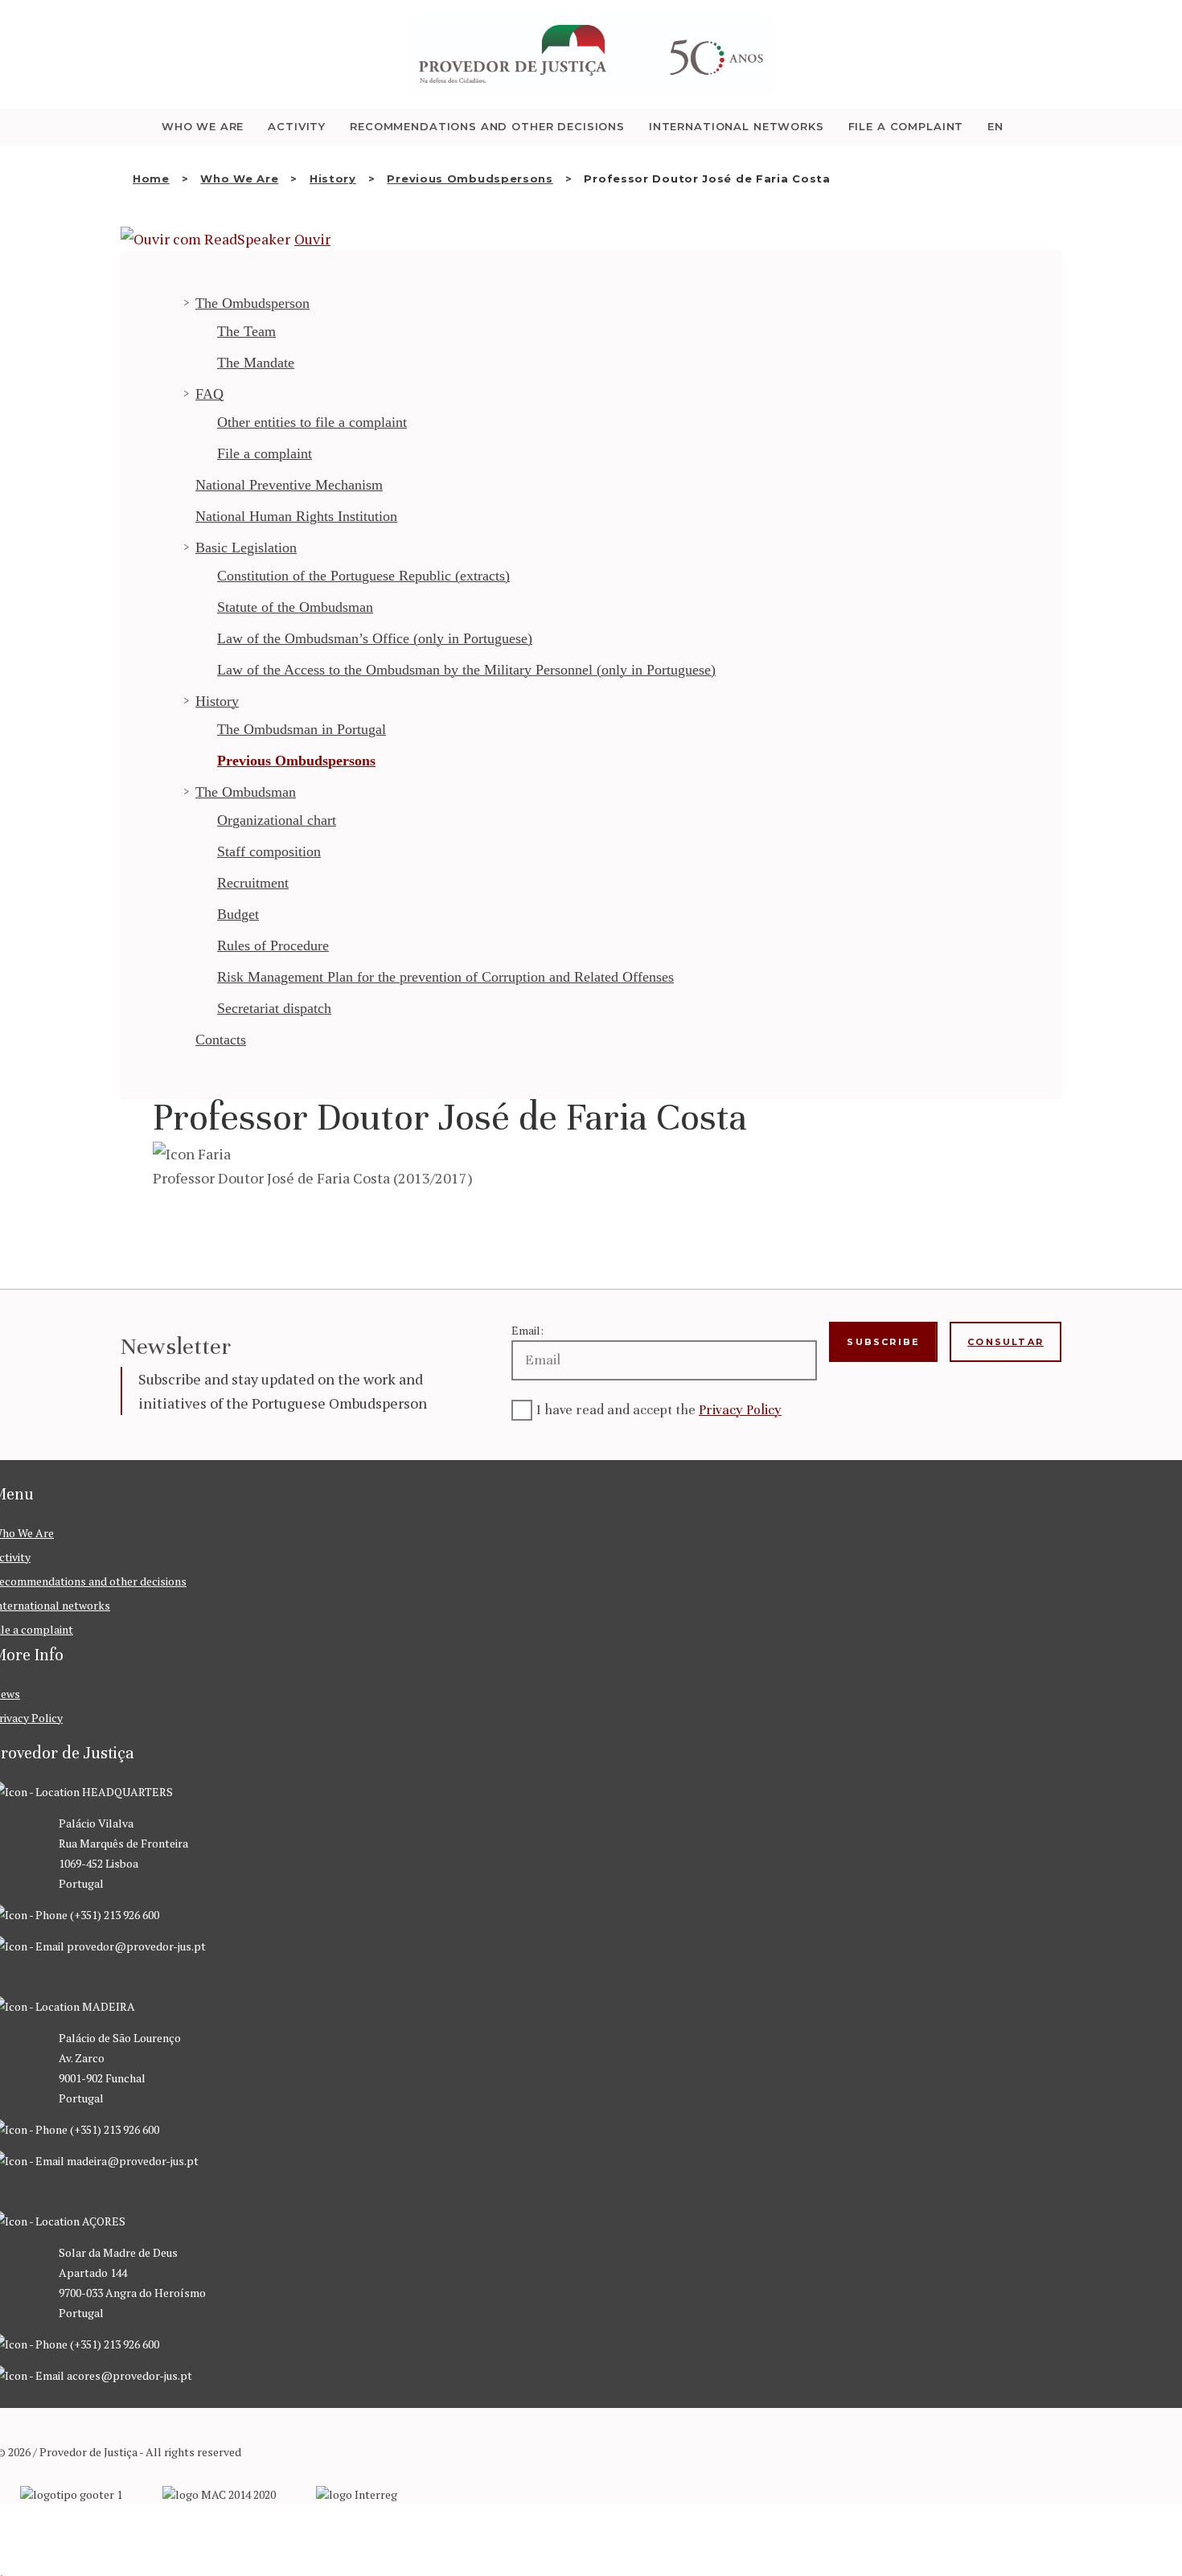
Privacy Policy (740, 1410)
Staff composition (269, 851)
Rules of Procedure (273, 945)
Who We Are (239, 178)
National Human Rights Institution (296, 516)
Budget (238, 914)
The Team (246, 331)
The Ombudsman (246, 792)
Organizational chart (277, 820)
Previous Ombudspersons (470, 178)
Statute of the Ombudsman (295, 607)
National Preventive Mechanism (289, 485)
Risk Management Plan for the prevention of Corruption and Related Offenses (445, 977)
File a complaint (265, 453)
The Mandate (256, 363)
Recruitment (253, 883)
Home (151, 178)
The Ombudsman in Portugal (302, 729)
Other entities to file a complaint (312, 422)
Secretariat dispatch (274, 1008)
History (333, 178)
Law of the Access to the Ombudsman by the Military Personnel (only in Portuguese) (466, 670)
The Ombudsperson (252, 303)
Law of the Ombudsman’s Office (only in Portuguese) (375, 638)
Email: (527, 1330)
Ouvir (312, 239)
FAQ (209, 394)
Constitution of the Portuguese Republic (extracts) (363, 576)
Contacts (221, 1040)
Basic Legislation (246, 548)
